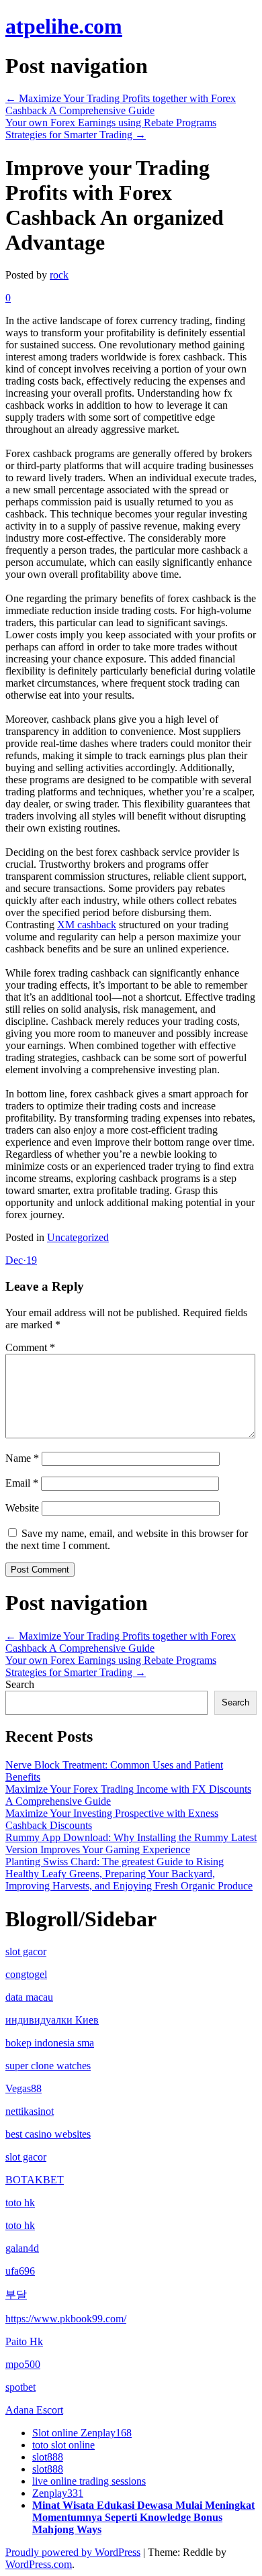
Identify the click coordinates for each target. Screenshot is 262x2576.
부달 (16, 2294)
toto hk (20, 2202)
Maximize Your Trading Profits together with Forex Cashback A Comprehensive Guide (121, 104)
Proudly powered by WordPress (73, 2552)
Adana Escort (34, 2410)
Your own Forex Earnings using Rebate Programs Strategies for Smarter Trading (111, 129)
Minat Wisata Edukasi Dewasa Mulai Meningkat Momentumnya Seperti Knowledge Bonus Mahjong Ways (143, 2517)
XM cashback (87, 925)
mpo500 (23, 2364)
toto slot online (63, 2445)
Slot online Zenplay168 (82, 2433)
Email (22, 1483)
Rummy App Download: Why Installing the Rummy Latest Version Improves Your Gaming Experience (131, 1843)
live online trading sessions (89, 2481)
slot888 (48, 2457)
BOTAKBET (35, 2180)
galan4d (22, 2248)
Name (22, 1458)
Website (22, 1508)
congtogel (26, 1974)
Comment (30, 1347)
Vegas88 (24, 2088)
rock (59, 275)
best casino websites (48, 2134)
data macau (29, 1997)
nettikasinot (30, 2111)
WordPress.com (39, 2564)
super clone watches (48, 2066)
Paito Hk (24, 2341)
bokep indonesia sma (50, 2043)
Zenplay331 (58, 2493)
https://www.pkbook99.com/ (66, 2319)
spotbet (20, 2387)
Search (20, 1684)
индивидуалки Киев (52, 2020)
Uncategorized (78, 1237)
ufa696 (20, 2271)
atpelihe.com (64, 26)
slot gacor (26, 1951)
